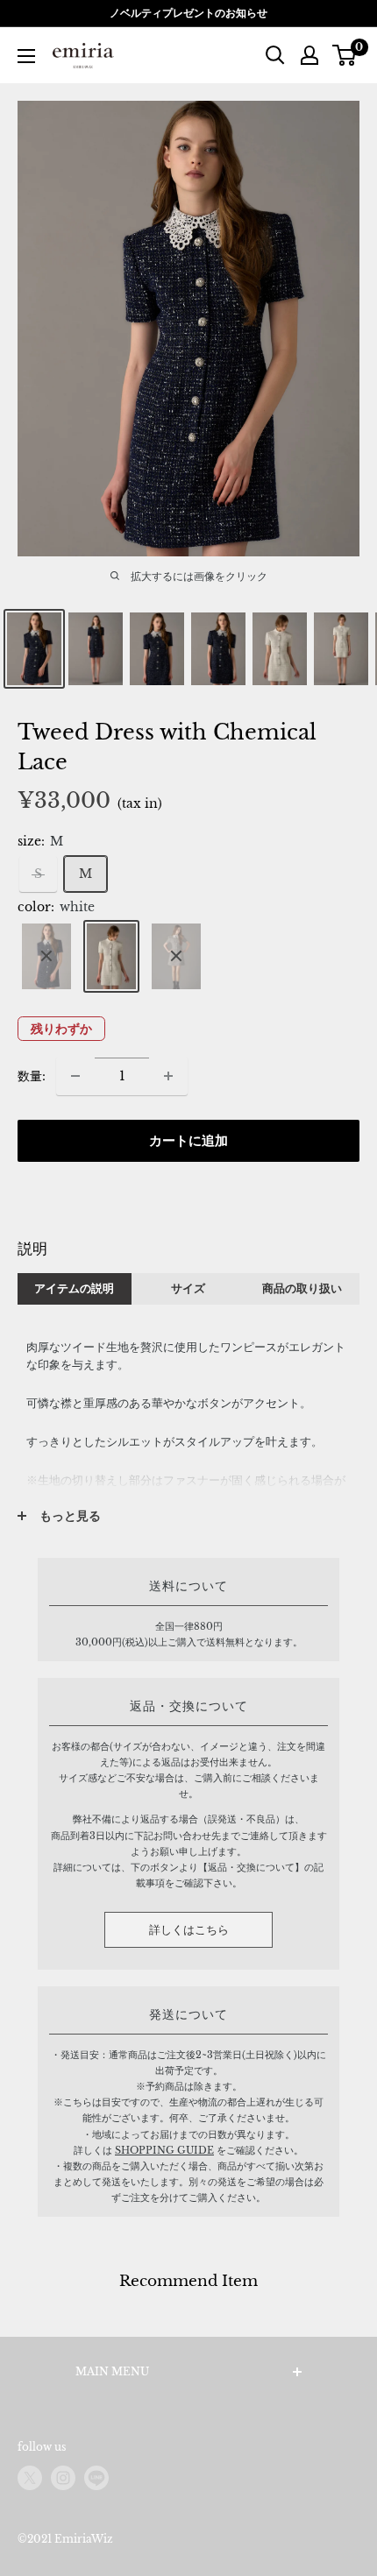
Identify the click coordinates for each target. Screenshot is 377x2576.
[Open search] (275, 55)
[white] (111, 956)
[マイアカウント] (309, 55)
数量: (32, 1076)
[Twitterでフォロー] (30, 2478)
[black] (176, 956)
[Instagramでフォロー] (63, 2478)
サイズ (188, 1288)
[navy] (46, 956)
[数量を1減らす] (75, 1076)
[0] (345, 55)
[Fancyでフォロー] (96, 2478)
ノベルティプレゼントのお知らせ (188, 13)
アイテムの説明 (74, 1288)
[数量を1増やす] (168, 1076)
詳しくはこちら (189, 1930)
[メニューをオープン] (26, 56)
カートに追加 (188, 1140)
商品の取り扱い (302, 1288)
